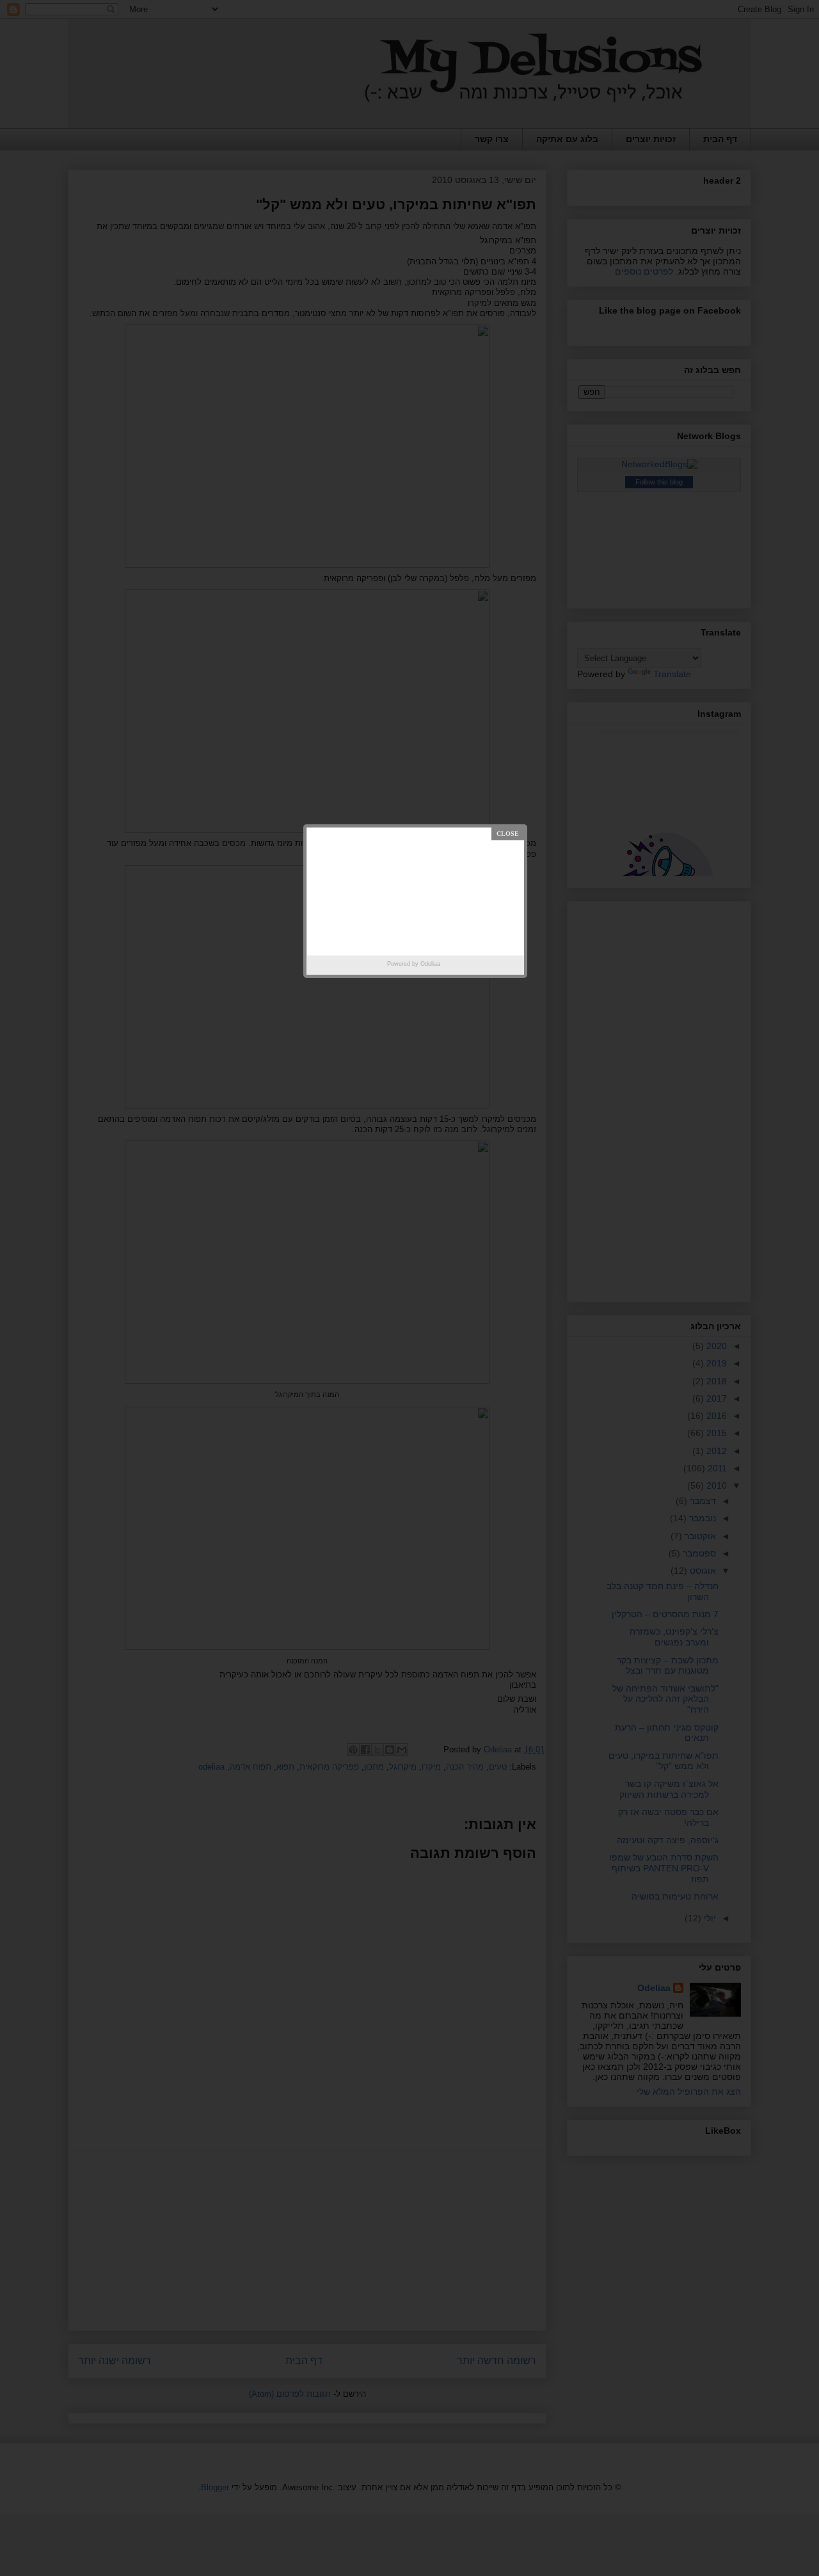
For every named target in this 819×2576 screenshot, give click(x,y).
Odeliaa (430, 964)
